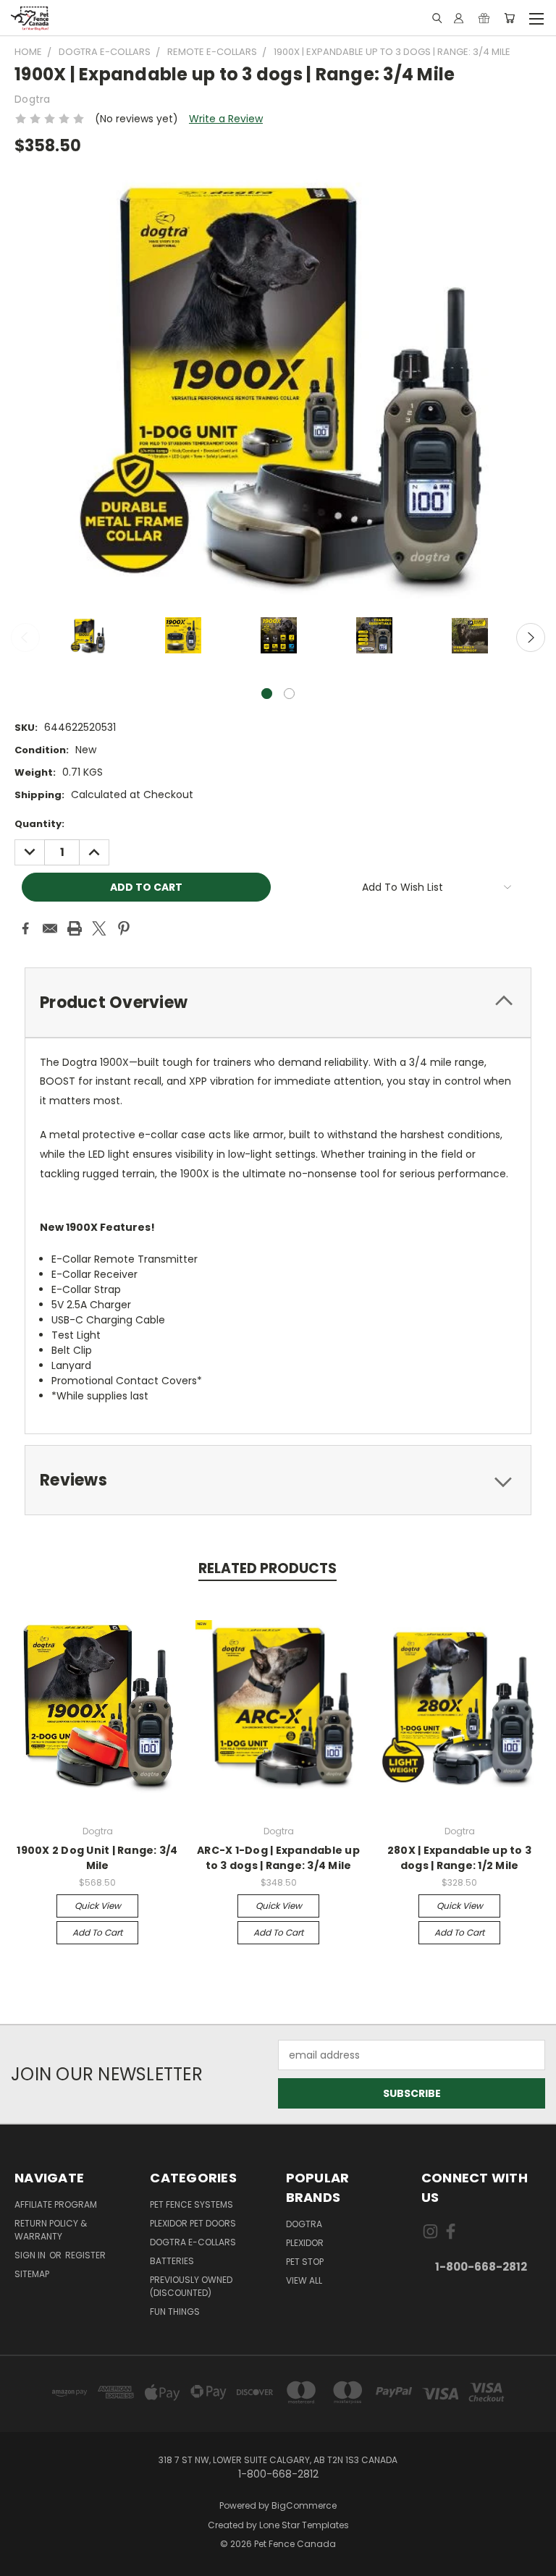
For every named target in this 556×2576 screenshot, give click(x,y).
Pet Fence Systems (191, 2204)
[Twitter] (99, 928)
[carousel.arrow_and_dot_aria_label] (289, 694)
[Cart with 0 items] (509, 18)
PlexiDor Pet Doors (193, 2223)
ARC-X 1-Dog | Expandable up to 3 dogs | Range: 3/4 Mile (278, 1858)
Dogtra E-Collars (193, 2242)
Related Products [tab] (268, 1568)
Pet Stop (305, 2262)
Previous (25, 637)
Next (531, 637)
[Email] (50, 928)
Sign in (31, 2255)
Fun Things (175, 2312)
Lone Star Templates (304, 2525)
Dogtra (304, 2224)
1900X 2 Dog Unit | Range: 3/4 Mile (97, 1858)
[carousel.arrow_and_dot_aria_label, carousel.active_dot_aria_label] (267, 694)
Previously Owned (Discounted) (191, 2286)
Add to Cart (97, 1932)
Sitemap (32, 2274)
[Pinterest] (124, 928)
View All (304, 2280)
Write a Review (226, 119)
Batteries (172, 2261)
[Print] (75, 928)
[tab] (278, 1003)
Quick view (98, 1906)
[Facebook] (25, 928)
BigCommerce (304, 2505)
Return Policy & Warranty (51, 2230)
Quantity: (39, 824)
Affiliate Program (56, 2204)
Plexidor (305, 2243)
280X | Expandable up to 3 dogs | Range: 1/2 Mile (459, 1858)
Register (85, 2255)
